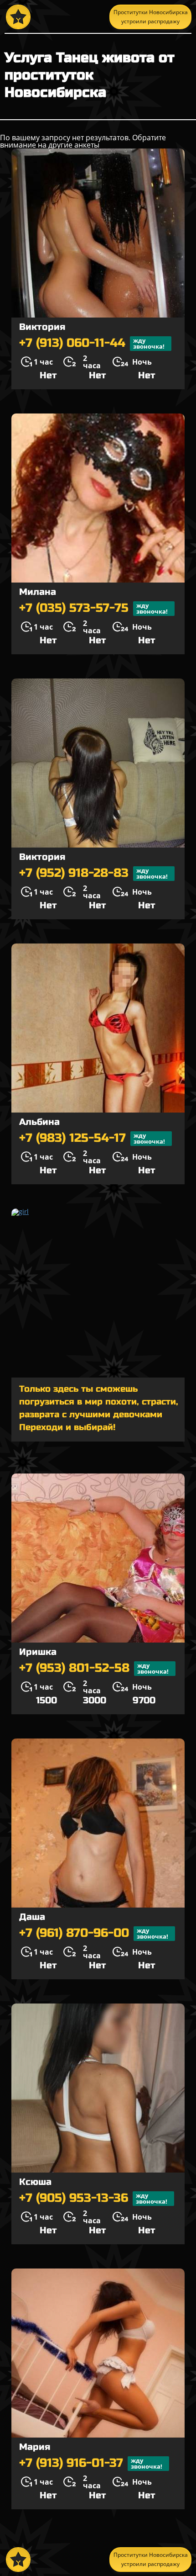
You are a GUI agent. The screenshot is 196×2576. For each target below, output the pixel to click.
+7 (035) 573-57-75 (93, 608)
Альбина (39, 1122)
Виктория (42, 327)
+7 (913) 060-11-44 (92, 343)
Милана (38, 592)
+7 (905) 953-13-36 (93, 2198)
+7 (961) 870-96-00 (94, 1933)
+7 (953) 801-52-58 (94, 1668)
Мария (35, 2447)
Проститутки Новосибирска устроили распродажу (151, 17)
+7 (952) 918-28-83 (93, 873)
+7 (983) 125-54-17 (92, 1138)
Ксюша (35, 2182)
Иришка (38, 1652)
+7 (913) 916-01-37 (91, 2463)
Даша (32, 1917)
